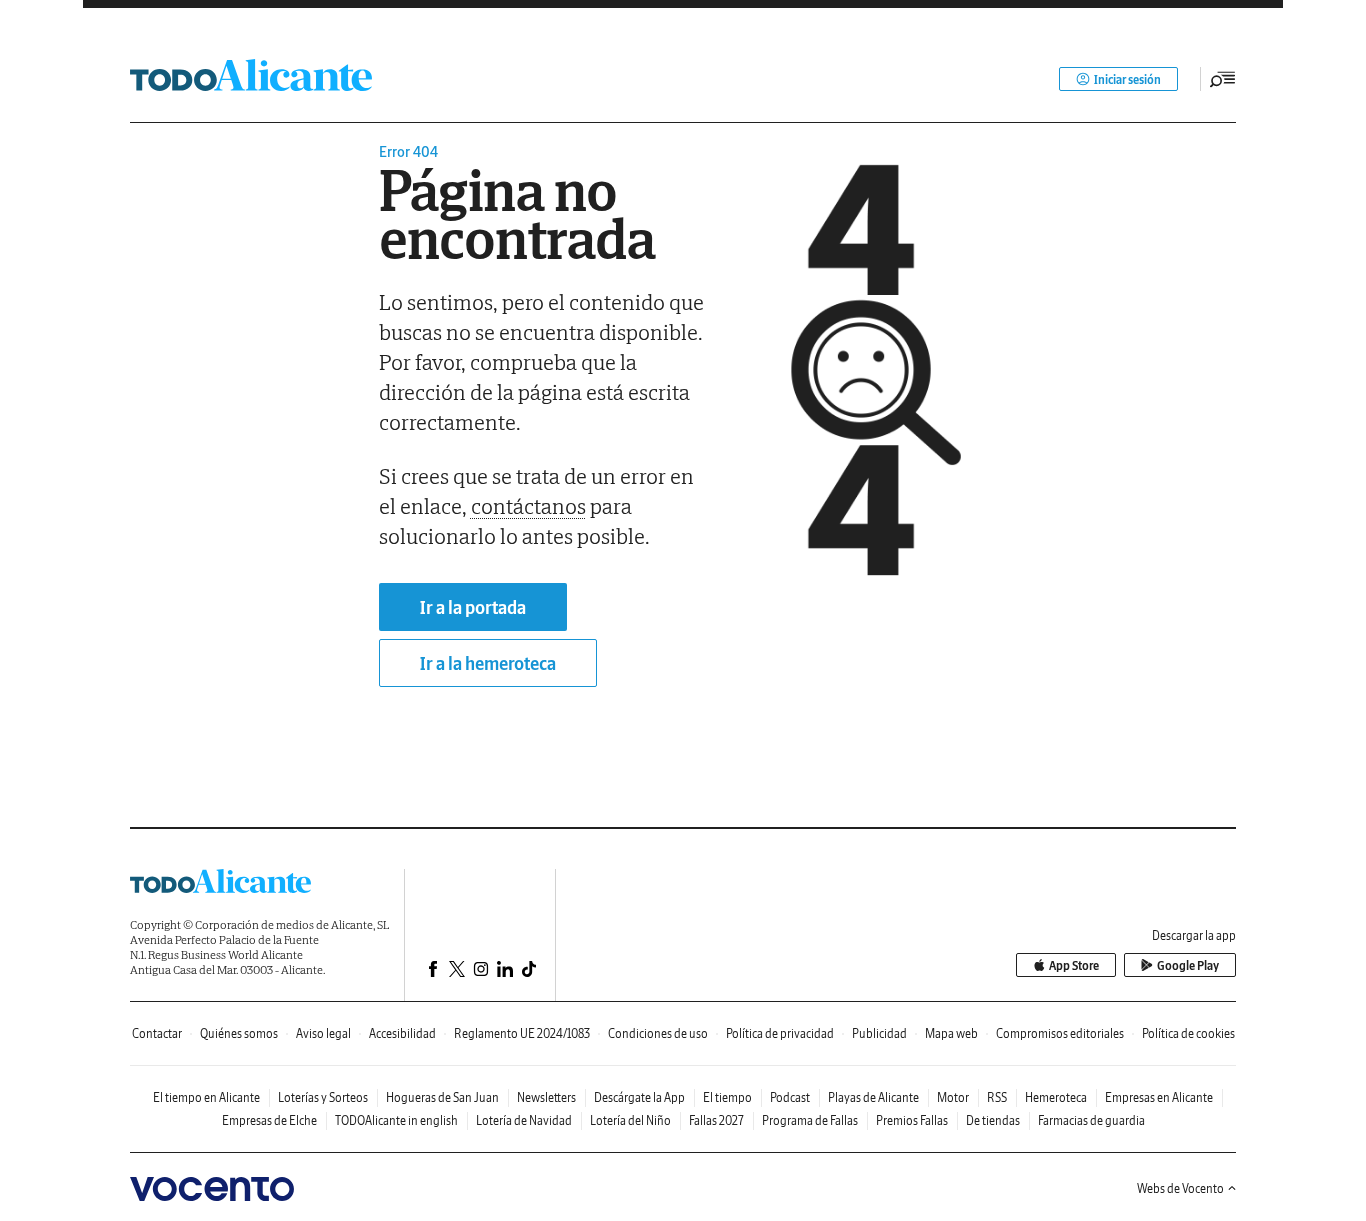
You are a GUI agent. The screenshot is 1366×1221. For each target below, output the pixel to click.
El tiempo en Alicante (206, 1097)
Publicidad (879, 1033)
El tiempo (727, 1097)
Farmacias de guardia (1091, 1120)
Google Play (1188, 965)
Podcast (790, 1097)
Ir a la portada (473, 607)
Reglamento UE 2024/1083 (522, 1033)
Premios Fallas (912, 1120)
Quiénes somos (239, 1033)
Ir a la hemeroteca (488, 663)
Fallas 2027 (716, 1120)
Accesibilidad (402, 1033)
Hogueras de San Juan (442, 1097)
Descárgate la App (639, 1097)
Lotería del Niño (630, 1120)
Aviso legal (323, 1033)
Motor (953, 1097)
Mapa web (951, 1033)
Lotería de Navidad (524, 1120)
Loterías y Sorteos (323, 1097)
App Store (1074, 965)
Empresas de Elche (269, 1120)
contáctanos (528, 506)
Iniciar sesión (1127, 79)
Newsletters (546, 1097)
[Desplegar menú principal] (1223, 79)
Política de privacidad (780, 1033)
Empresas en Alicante (1159, 1097)
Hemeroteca (1056, 1097)
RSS (997, 1097)
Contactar (157, 1033)
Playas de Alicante (873, 1097)
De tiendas (993, 1120)
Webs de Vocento (1180, 1188)
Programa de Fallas (810, 1120)
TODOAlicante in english (396, 1120)
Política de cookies (1188, 1033)
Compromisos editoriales (1060, 1033)
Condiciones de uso (658, 1033)
